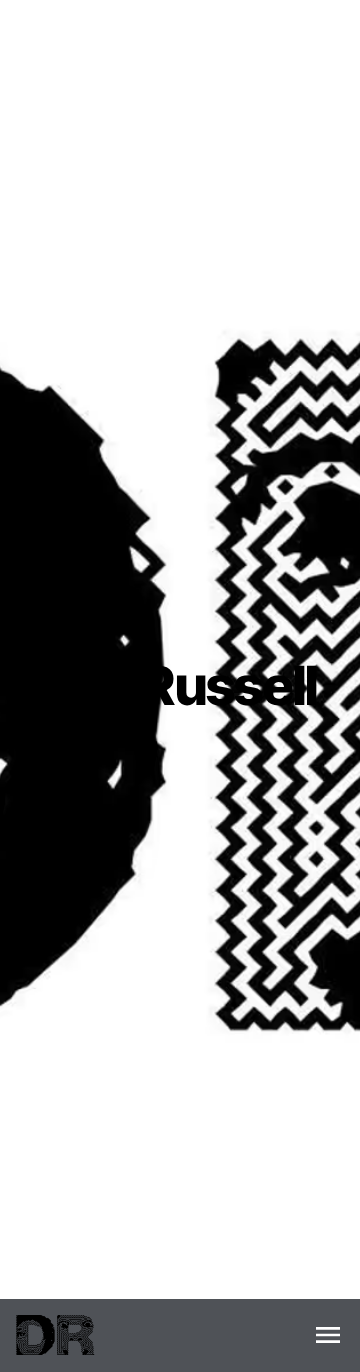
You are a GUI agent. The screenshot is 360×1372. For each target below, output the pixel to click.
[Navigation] (328, 1335)
